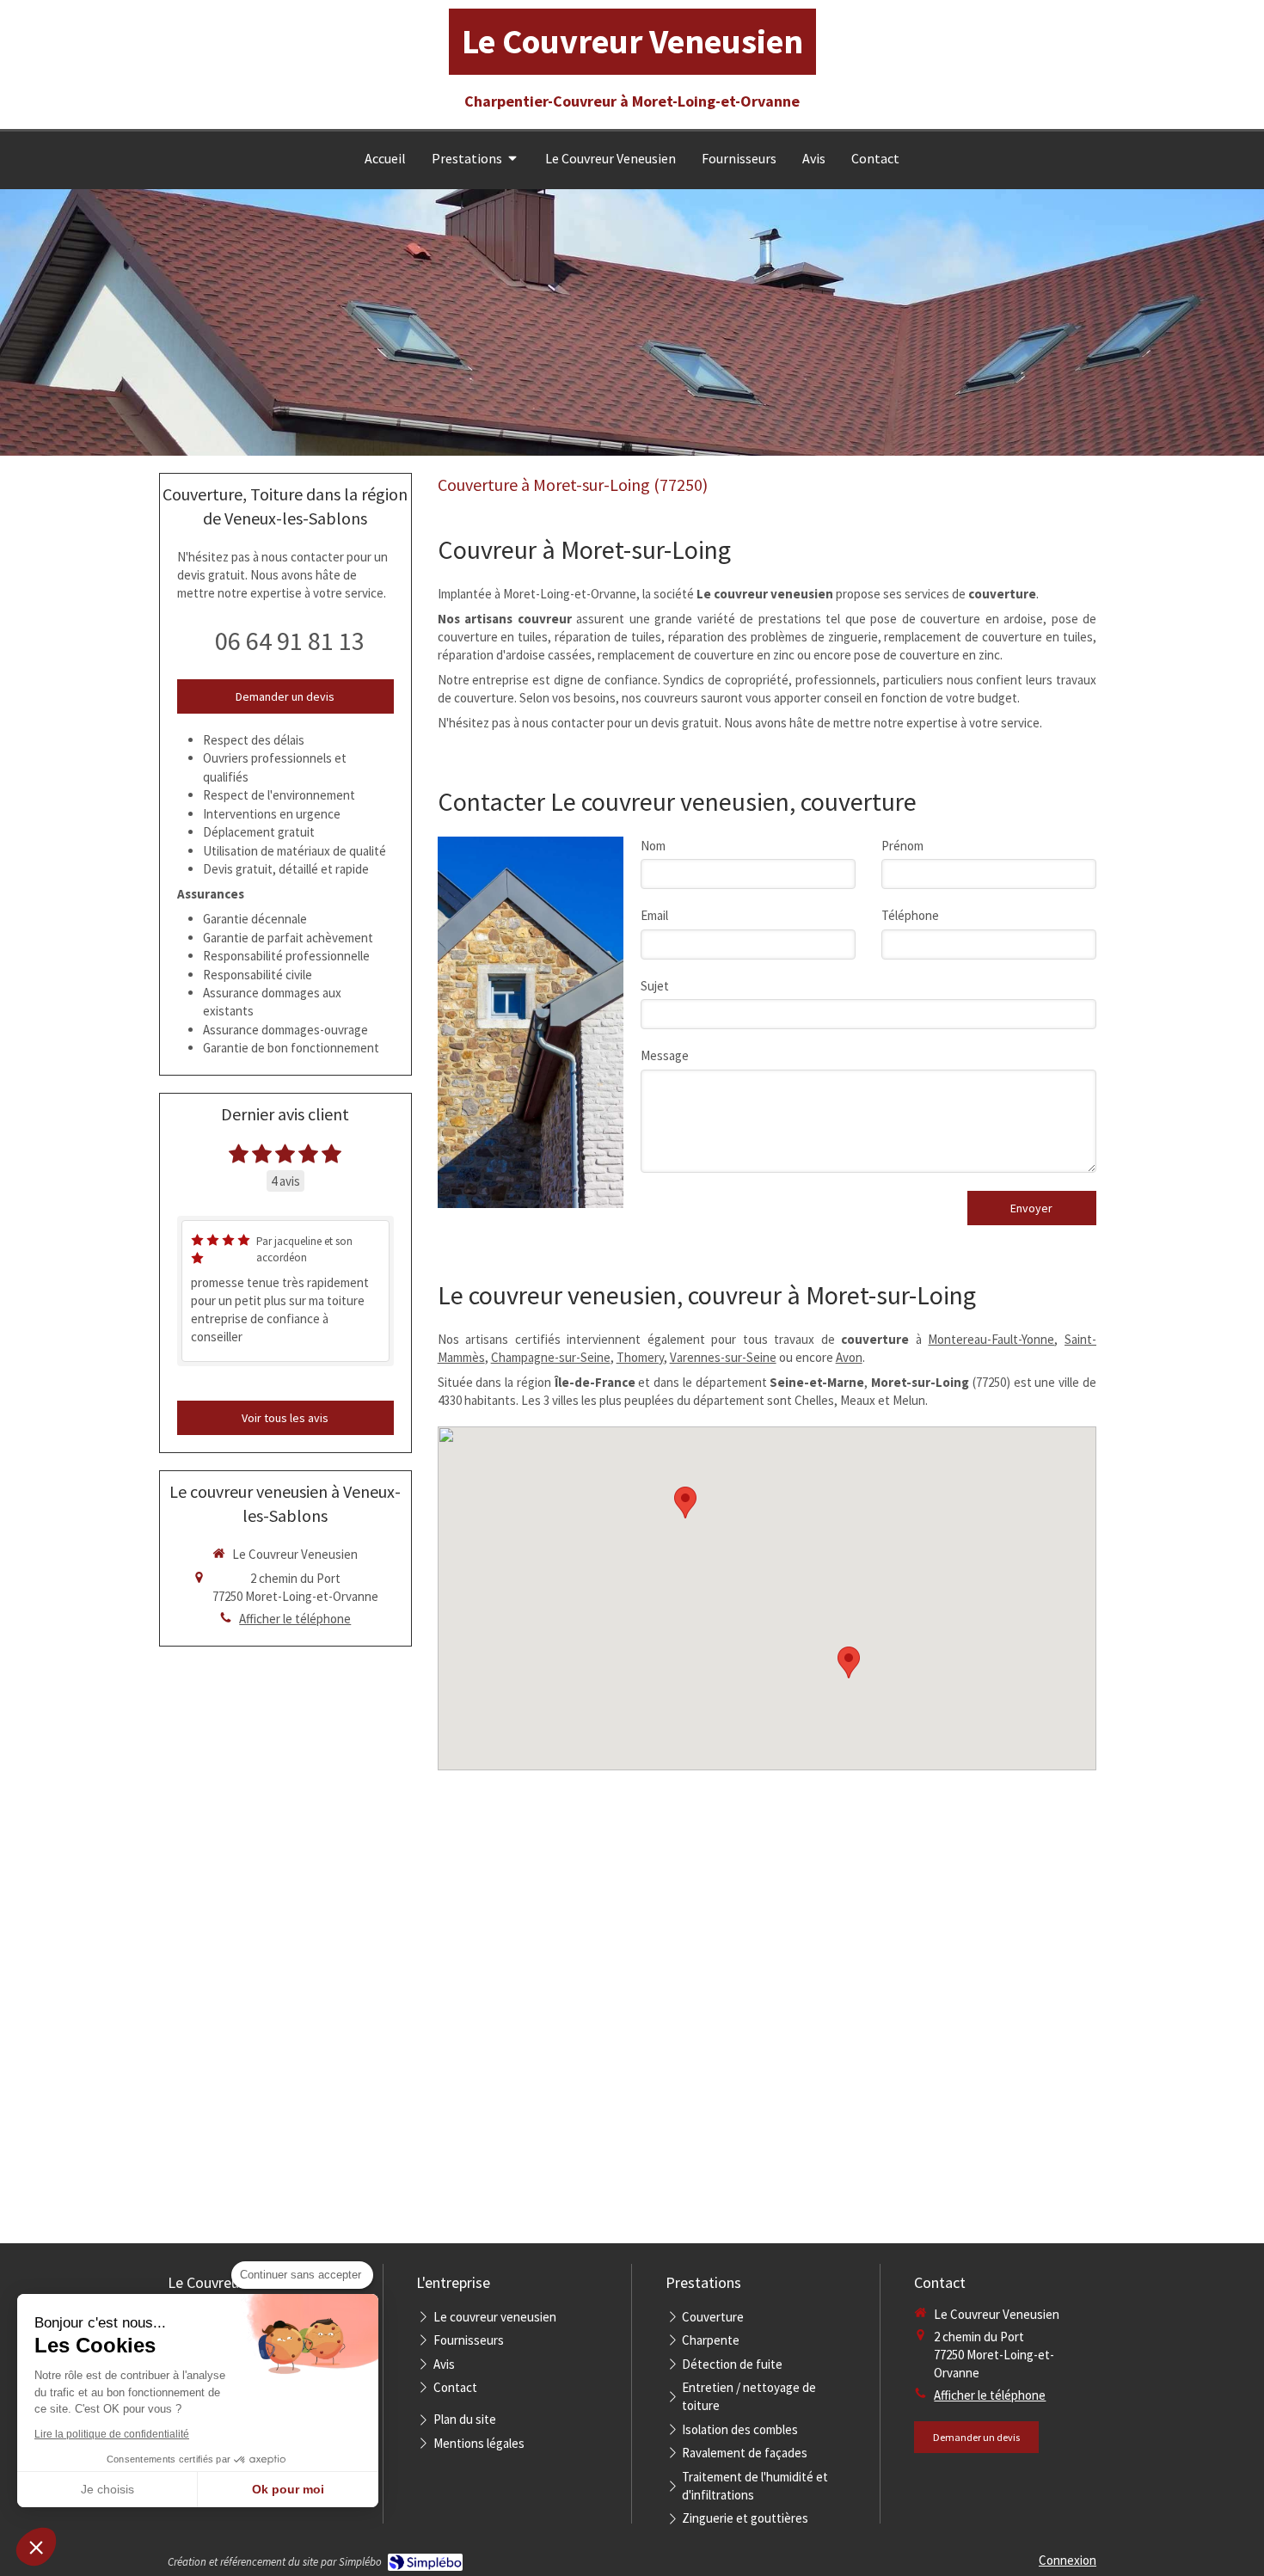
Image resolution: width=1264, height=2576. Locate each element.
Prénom (902, 846)
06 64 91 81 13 (290, 641)
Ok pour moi (288, 2489)
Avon (849, 1357)
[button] (36, 2547)
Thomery (640, 1357)
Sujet (655, 986)
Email (654, 915)
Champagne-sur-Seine (551, 1357)
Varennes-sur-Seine (723, 1357)
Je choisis (107, 2489)
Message (665, 1055)
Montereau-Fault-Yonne (991, 1339)
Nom (653, 846)
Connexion (1068, 2560)
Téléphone (910, 915)
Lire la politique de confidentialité (112, 2434)
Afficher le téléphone (295, 1619)
